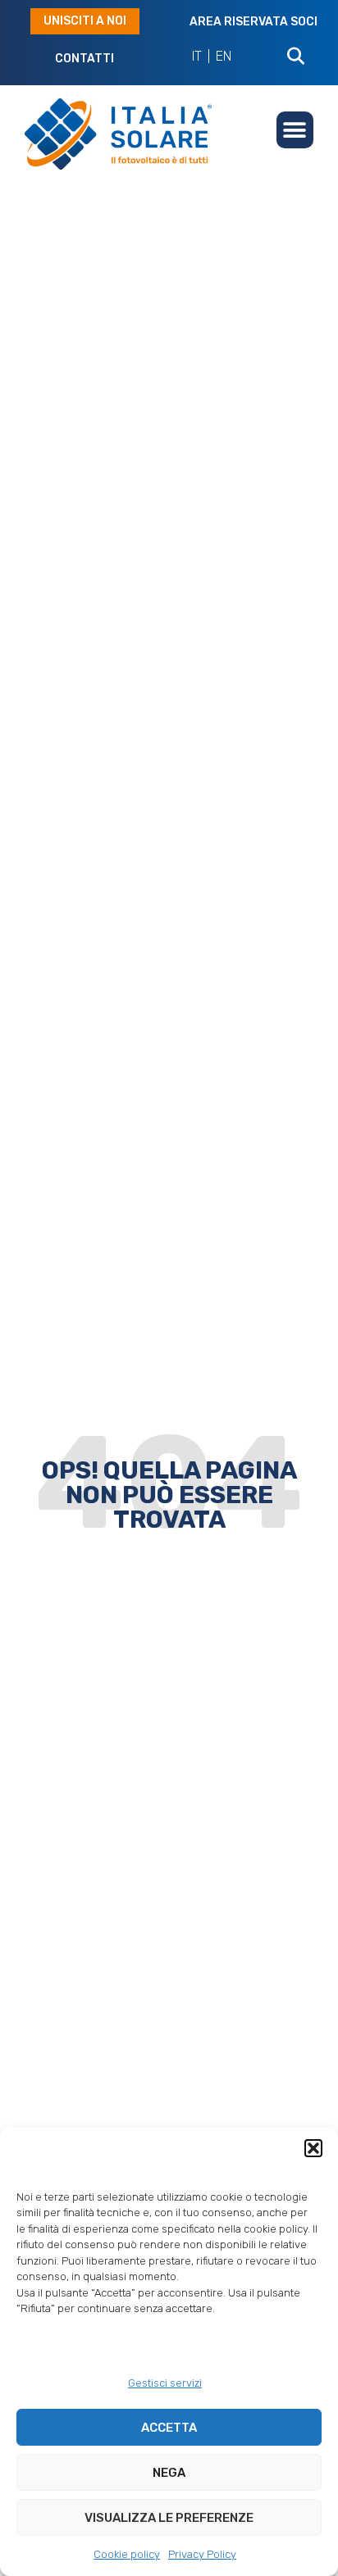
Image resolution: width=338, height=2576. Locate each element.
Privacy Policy (202, 2554)
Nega (169, 2473)
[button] (313, 2148)
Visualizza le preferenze (169, 2518)
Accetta (169, 2428)
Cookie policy (127, 2554)
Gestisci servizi (165, 2383)
